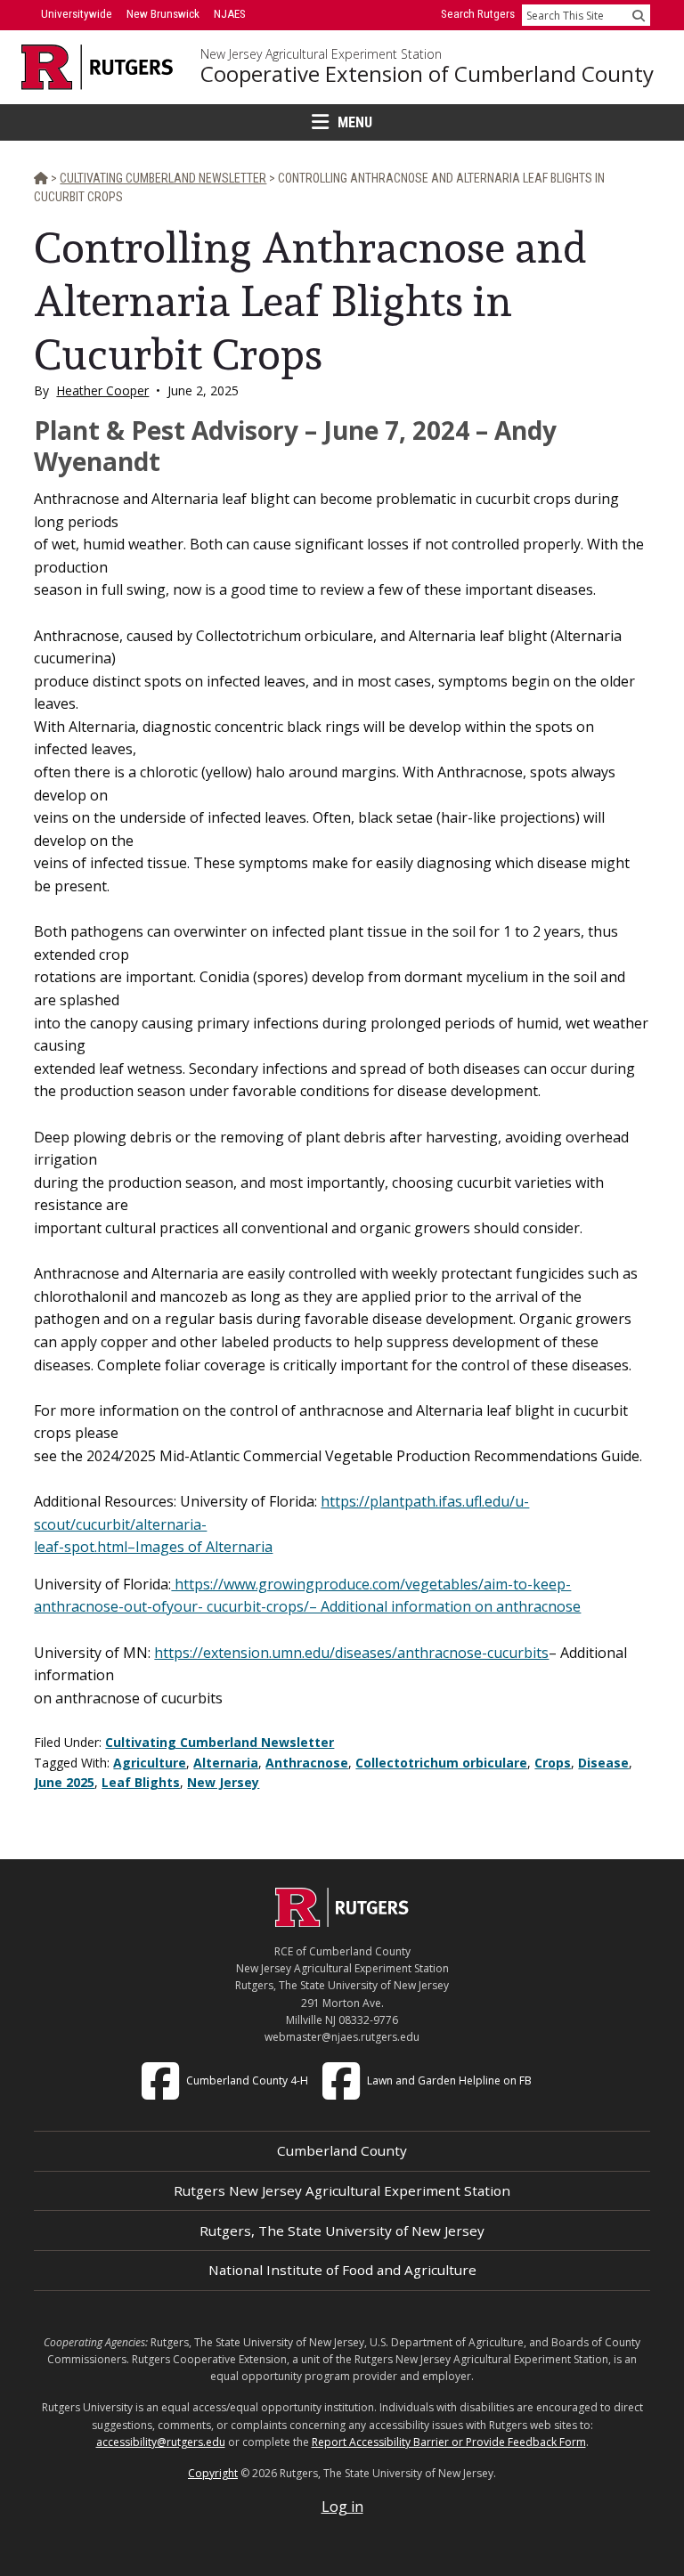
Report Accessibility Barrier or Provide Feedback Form (449, 2442)
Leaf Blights (141, 1782)
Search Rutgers (478, 14)
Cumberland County (342, 2150)
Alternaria (226, 1763)
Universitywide (77, 14)
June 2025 (64, 1782)
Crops (553, 1763)
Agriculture (150, 1763)
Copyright (213, 2473)
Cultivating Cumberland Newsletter (220, 1742)
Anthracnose (307, 1763)
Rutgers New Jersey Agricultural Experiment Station (342, 2190)
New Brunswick (163, 14)
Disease (603, 1763)
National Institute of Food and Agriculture (342, 2270)
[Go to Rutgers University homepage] (98, 67)
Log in (342, 2507)
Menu (355, 122)
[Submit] (639, 15)
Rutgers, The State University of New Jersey (342, 2231)
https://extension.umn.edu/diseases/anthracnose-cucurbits (351, 1653)
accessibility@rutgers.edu (161, 2442)
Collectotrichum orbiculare (441, 1763)
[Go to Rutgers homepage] (342, 1922)
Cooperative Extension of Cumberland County (427, 74)
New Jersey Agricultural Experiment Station (321, 54)
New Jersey (223, 1782)
